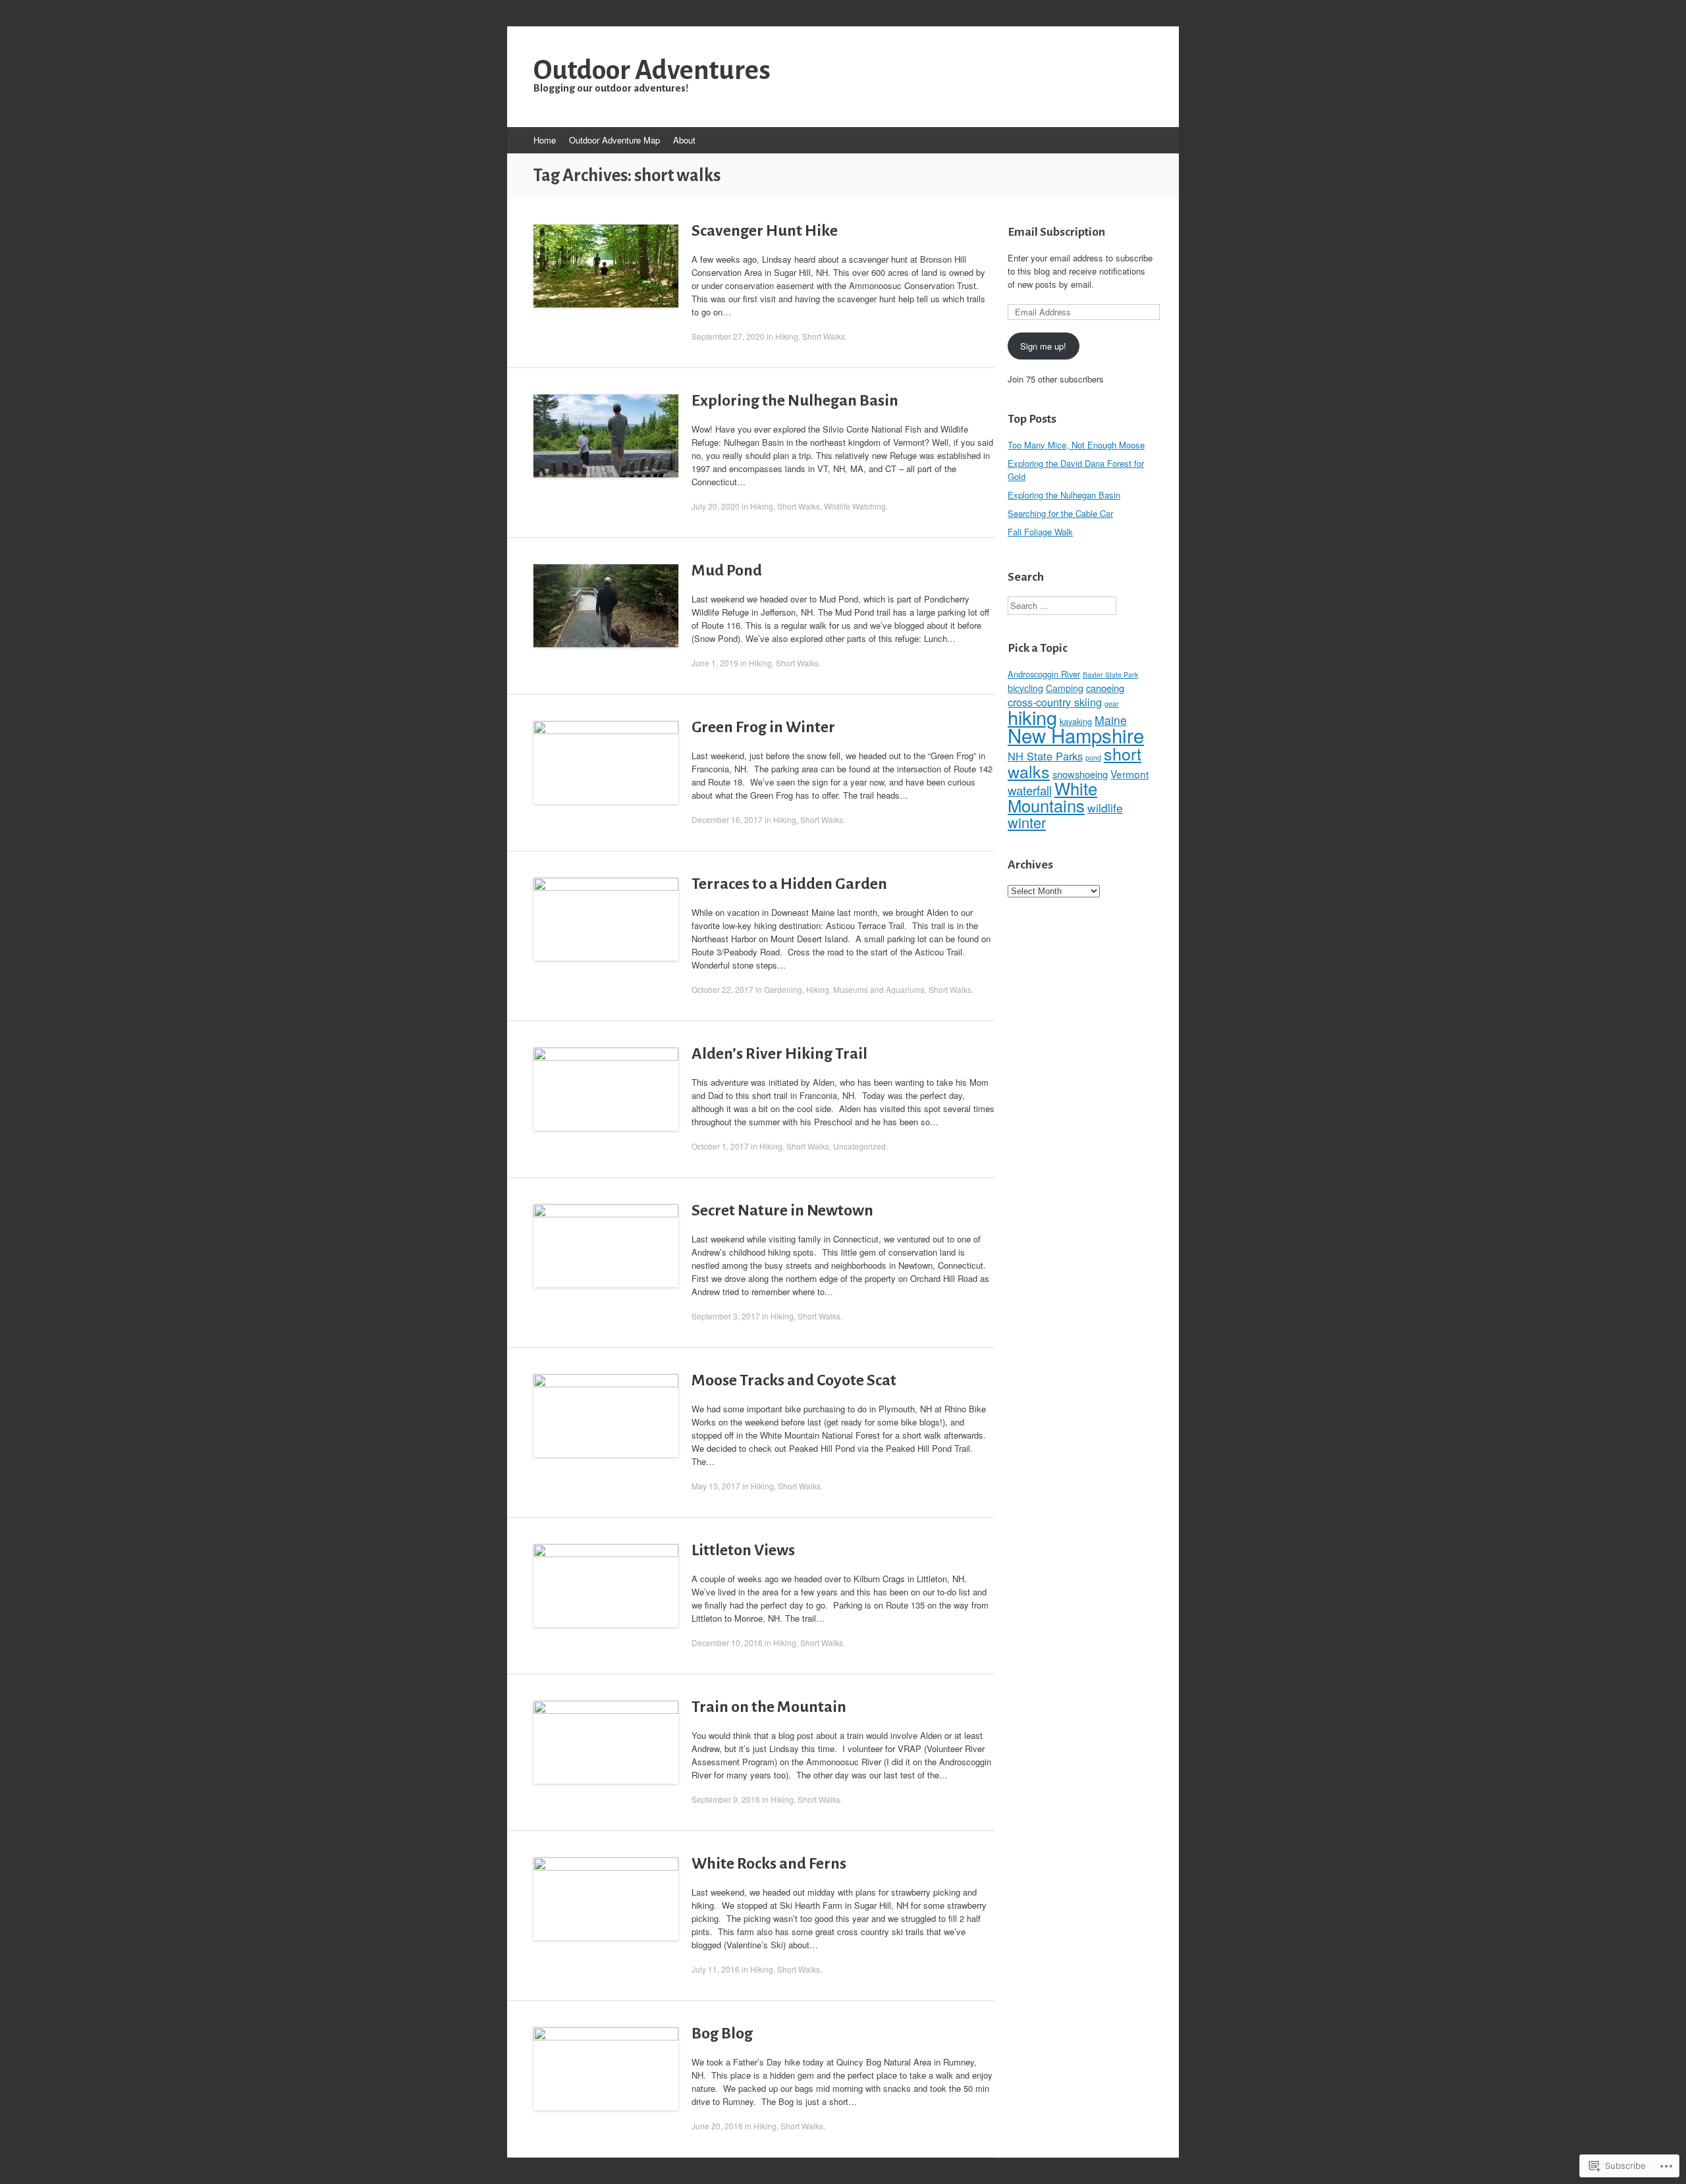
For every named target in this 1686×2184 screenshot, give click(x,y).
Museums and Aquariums (879, 989)
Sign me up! (1043, 346)
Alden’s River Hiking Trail (779, 1053)
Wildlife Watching (855, 506)
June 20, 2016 (717, 2126)
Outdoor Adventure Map (614, 140)
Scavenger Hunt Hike (765, 230)
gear (1112, 704)
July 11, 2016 (716, 1969)
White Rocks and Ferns (769, 1863)
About (684, 140)
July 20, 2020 (716, 506)
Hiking (787, 336)
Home (545, 140)
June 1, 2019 (715, 663)
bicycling (1025, 688)
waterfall (1030, 790)
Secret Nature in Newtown (782, 1210)
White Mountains (1052, 797)
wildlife (1105, 808)
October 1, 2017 (720, 1146)
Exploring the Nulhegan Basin (795, 400)
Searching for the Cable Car (1060, 513)
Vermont (1129, 774)
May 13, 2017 (716, 1486)
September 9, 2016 (726, 1799)
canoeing (1105, 688)
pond (1093, 758)
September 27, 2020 (728, 336)
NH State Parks (1045, 756)
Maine (1111, 720)
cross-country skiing (1055, 702)
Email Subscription (1056, 232)
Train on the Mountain (769, 1707)
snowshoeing (1080, 774)
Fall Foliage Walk (1040, 532)
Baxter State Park (1110, 675)
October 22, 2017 (722, 989)
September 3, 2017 (726, 1316)
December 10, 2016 (727, 1642)
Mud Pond (727, 570)
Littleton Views (743, 1550)
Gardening (783, 989)
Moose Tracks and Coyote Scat (794, 1380)
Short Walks (824, 336)
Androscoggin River (1044, 674)
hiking (1032, 717)
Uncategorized (859, 1146)
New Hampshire (1076, 735)
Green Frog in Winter (763, 727)
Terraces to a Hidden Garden (789, 884)
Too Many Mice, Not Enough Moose (1076, 445)
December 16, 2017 (727, 819)
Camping (1065, 688)
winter (1027, 822)
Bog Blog (722, 2033)
